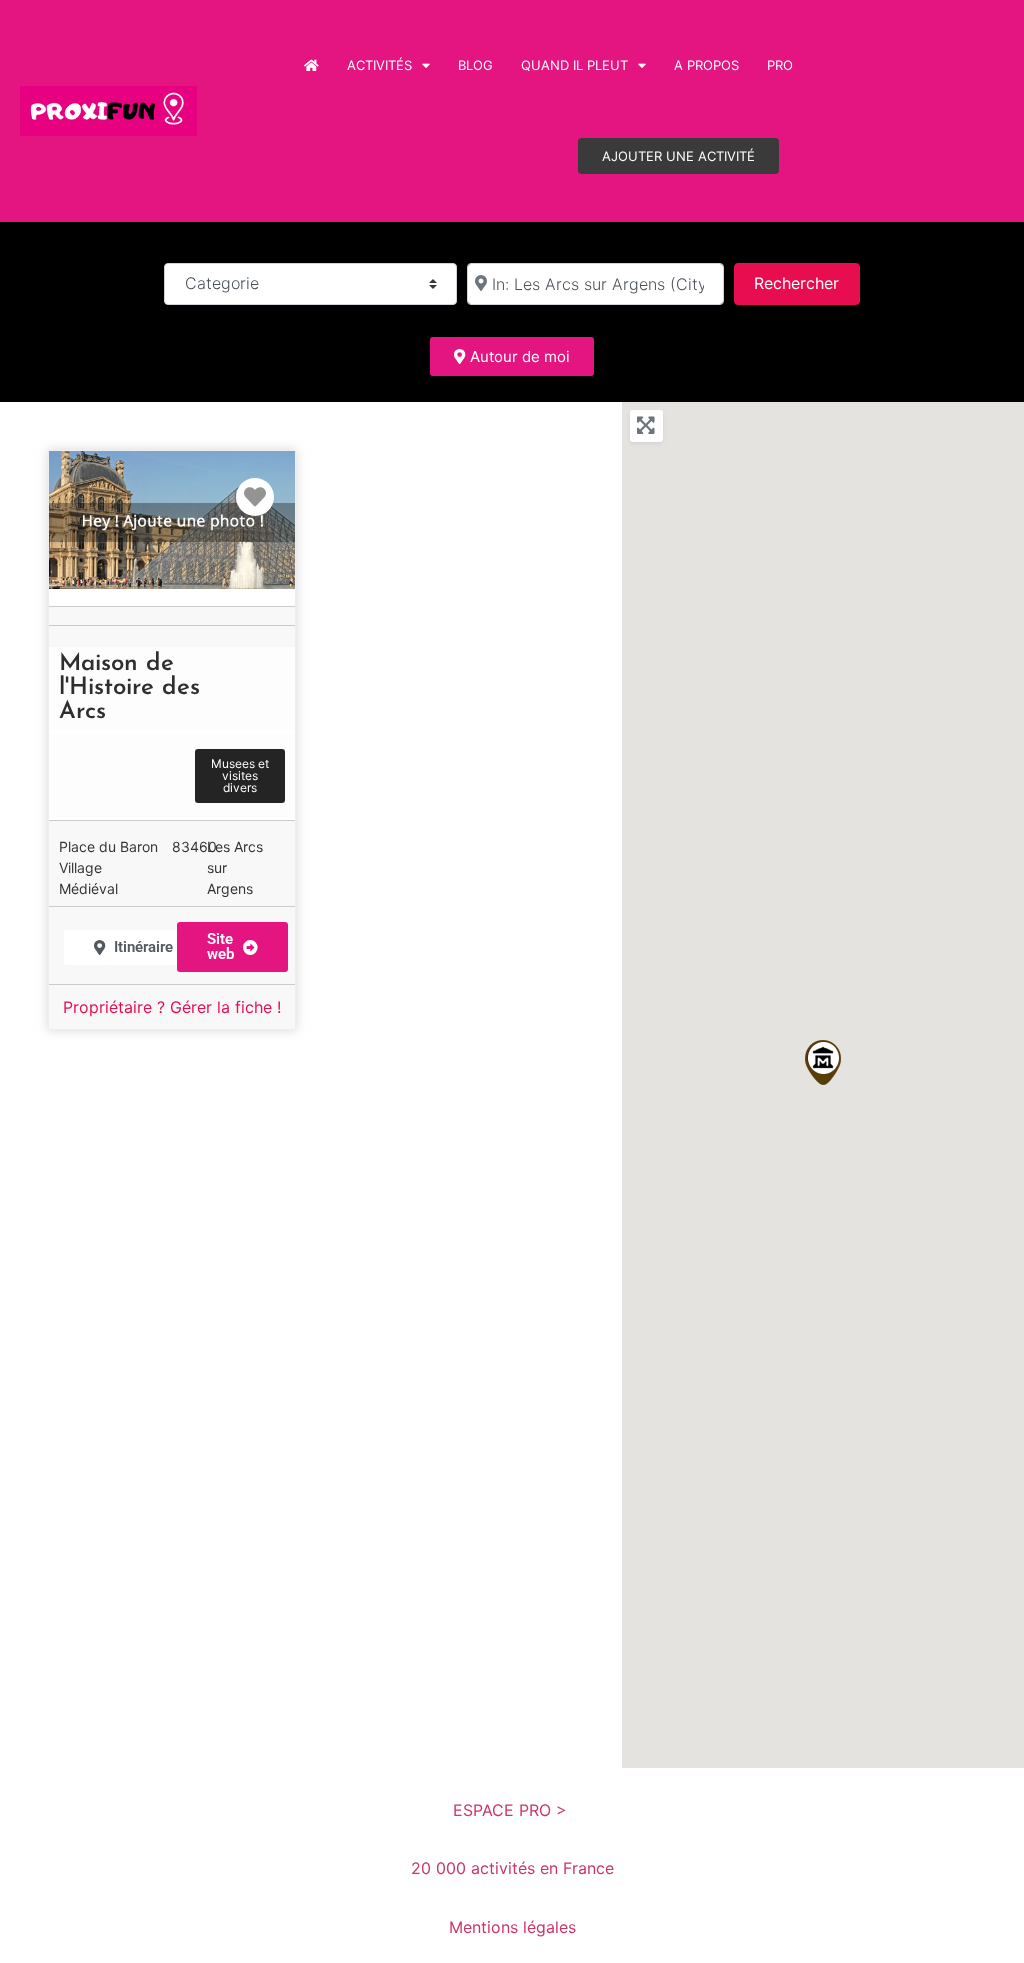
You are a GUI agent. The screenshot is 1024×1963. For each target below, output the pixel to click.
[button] (823, 1062)
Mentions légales (512, 1927)
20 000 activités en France (512, 1868)
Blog (475, 65)
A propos (706, 65)
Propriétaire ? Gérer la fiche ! (172, 1007)
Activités (379, 65)
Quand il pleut (574, 65)
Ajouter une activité (678, 156)
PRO (780, 65)
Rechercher (806, 282)
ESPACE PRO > (512, 1810)
